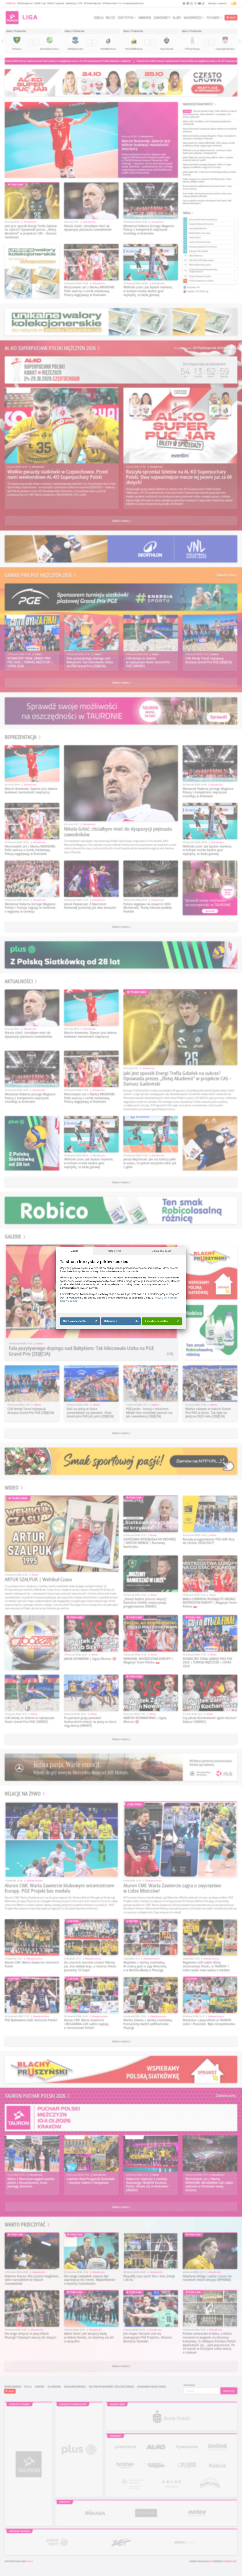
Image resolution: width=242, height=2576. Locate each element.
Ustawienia (115, 1251)
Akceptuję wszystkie (157, 1321)
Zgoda (75, 1251)
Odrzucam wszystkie (75, 1321)
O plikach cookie (161, 1251)
